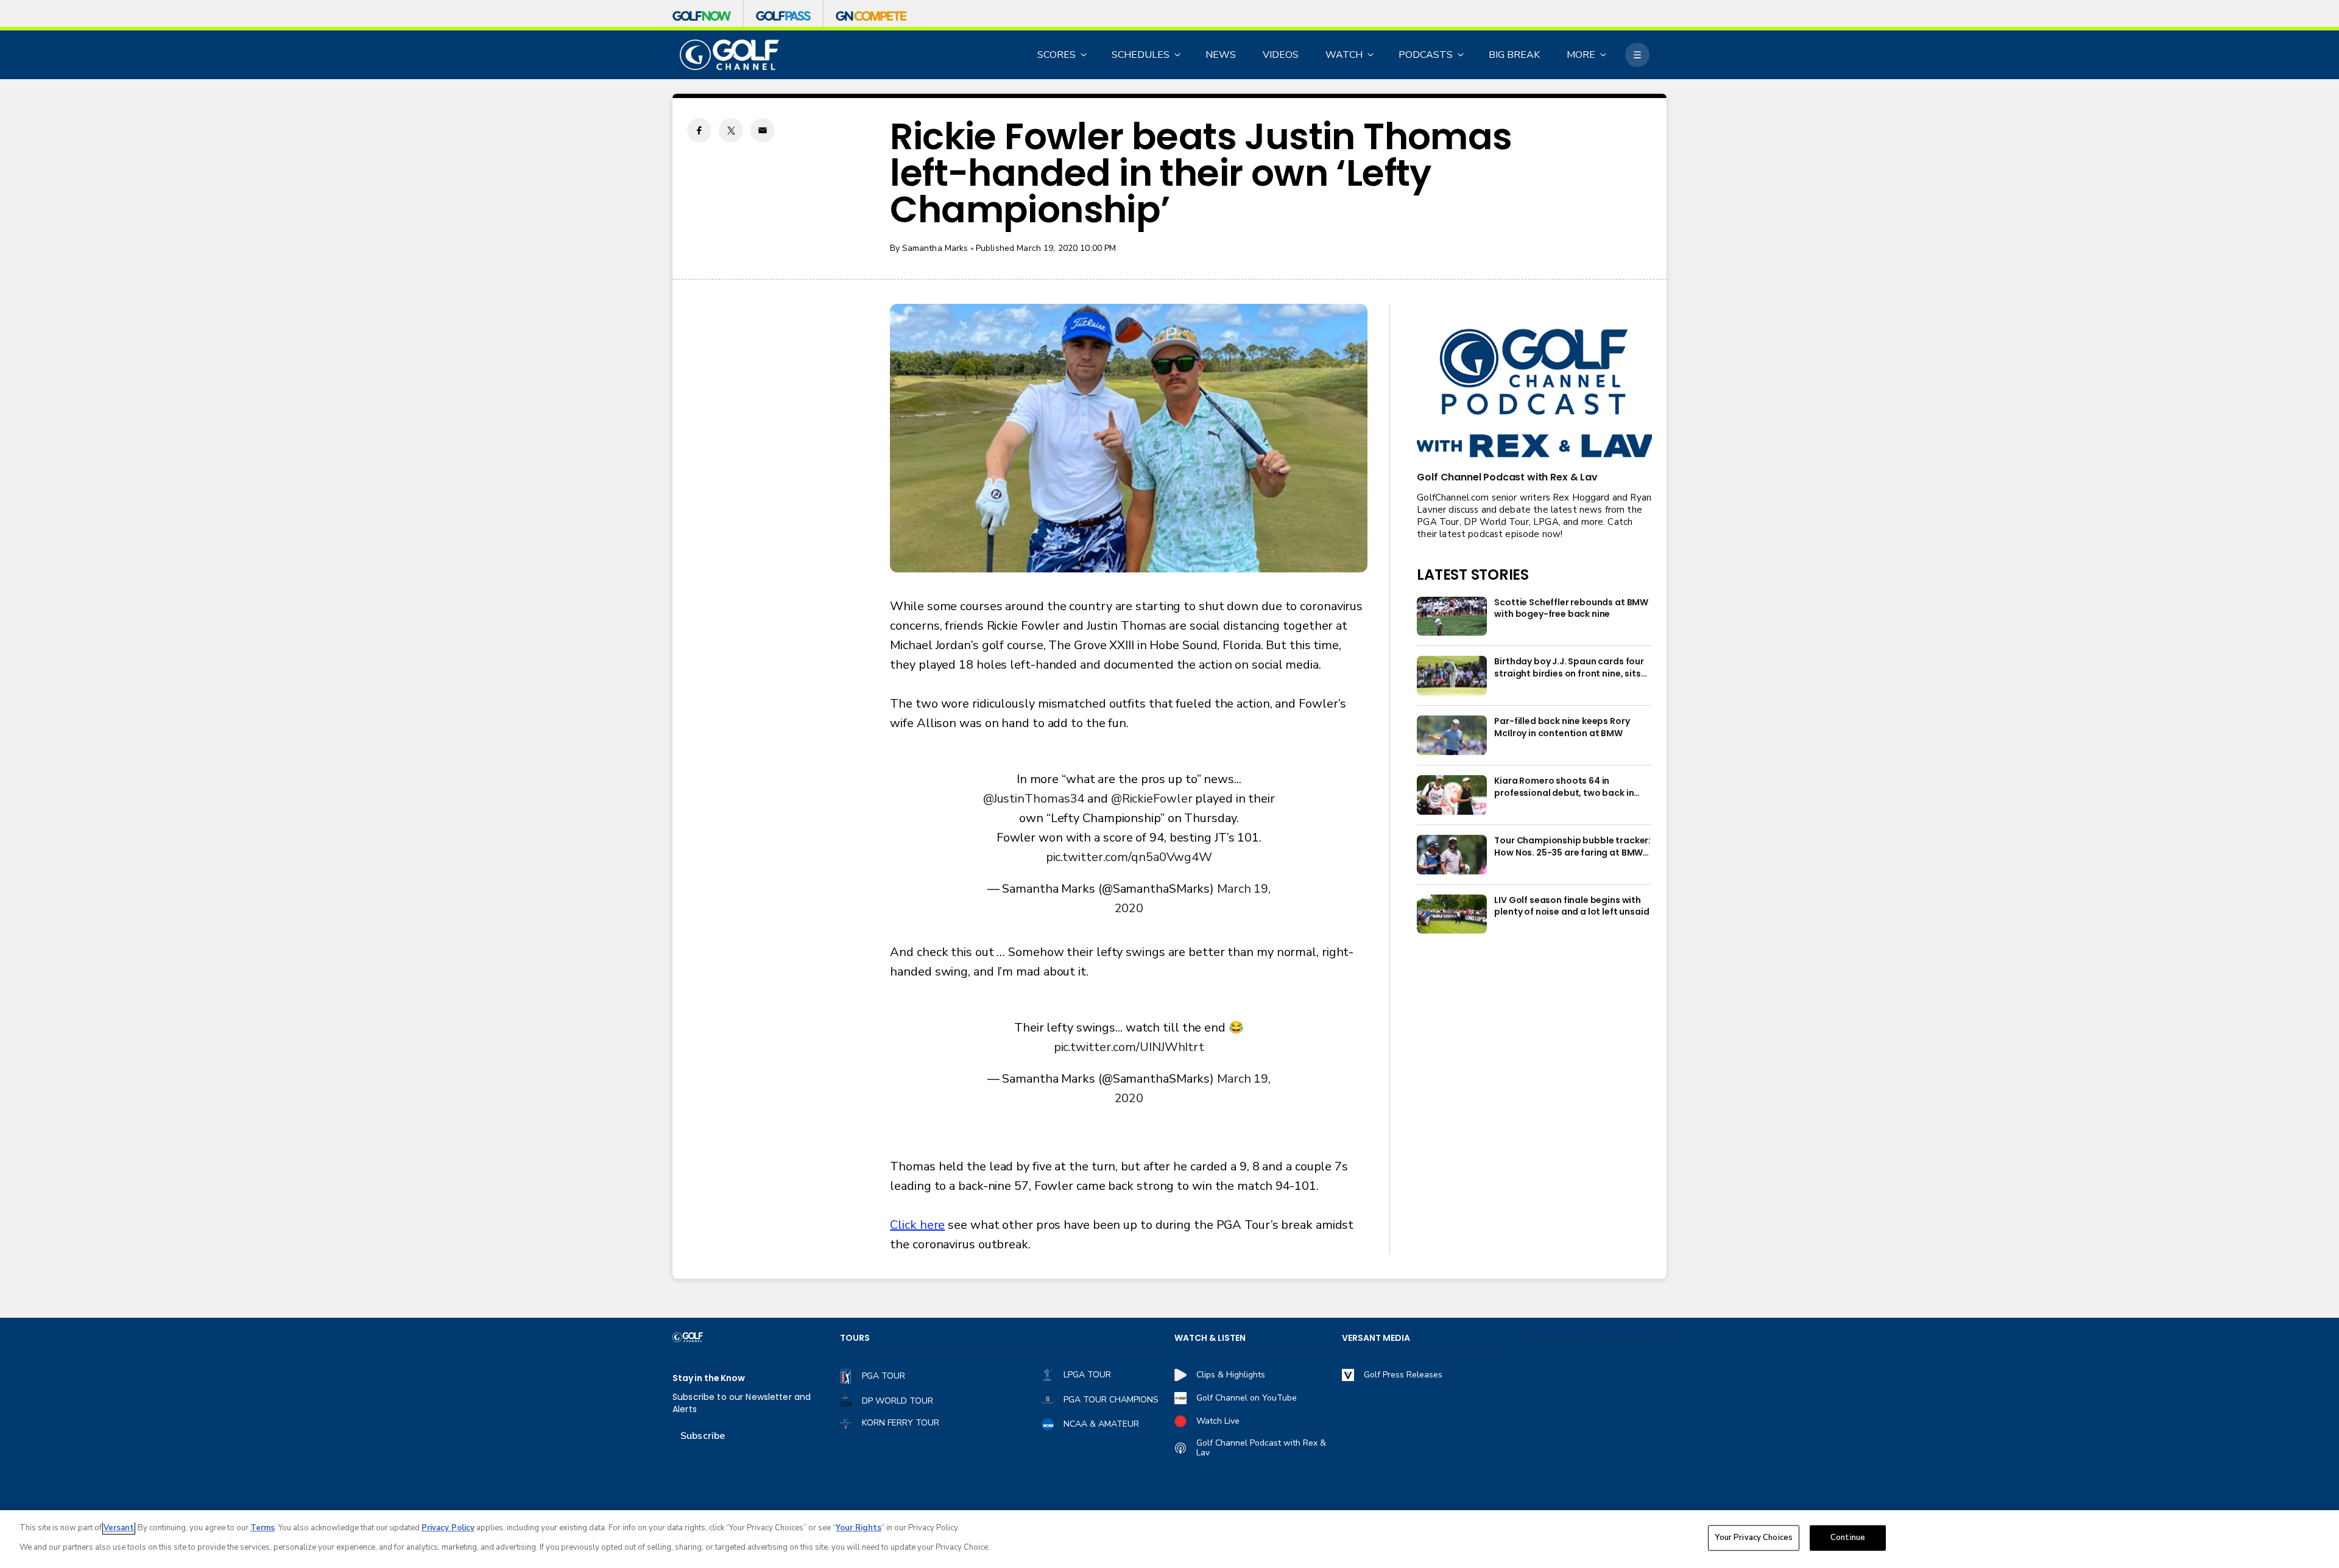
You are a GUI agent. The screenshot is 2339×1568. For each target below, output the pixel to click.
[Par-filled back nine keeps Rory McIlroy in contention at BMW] (1452, 735)
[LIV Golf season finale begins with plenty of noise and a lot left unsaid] (1452, 914)
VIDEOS (1281, 55)
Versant (119, 1528)
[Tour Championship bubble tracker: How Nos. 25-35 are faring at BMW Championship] (1452, 855)
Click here (917, 1225)
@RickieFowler (1152, 799)
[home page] (729, 55)
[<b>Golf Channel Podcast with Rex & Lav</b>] (1534, 394)
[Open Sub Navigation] (1084, 55)
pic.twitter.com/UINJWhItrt (1129, 1047)
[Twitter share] (731, 130)
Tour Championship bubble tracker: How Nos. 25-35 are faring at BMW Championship (1572, 847)
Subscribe (703, 1436)
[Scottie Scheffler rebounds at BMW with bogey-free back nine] (1452, 617)
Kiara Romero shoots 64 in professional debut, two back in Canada (1564, 787)
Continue (1848, 1538)
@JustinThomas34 (1034, 799)
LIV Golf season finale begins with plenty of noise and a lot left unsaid (1572, 906)
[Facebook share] (699, 130)
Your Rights (859, 1528)
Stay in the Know (709, 1378)
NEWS (1221, 55)
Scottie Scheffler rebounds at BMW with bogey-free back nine (1571, 609)
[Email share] (763, 130)
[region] (1169, 1539)
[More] (1637, 55)
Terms (263, 1528)
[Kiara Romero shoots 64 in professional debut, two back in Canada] (1452, 795)
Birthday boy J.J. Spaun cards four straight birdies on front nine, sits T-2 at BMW (1569, 668)
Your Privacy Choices (1754, 1538)
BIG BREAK (1514, 55)
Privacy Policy (448, 1528)
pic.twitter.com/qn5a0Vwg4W (1129, 857)
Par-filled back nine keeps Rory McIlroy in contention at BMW (1562, 727)
